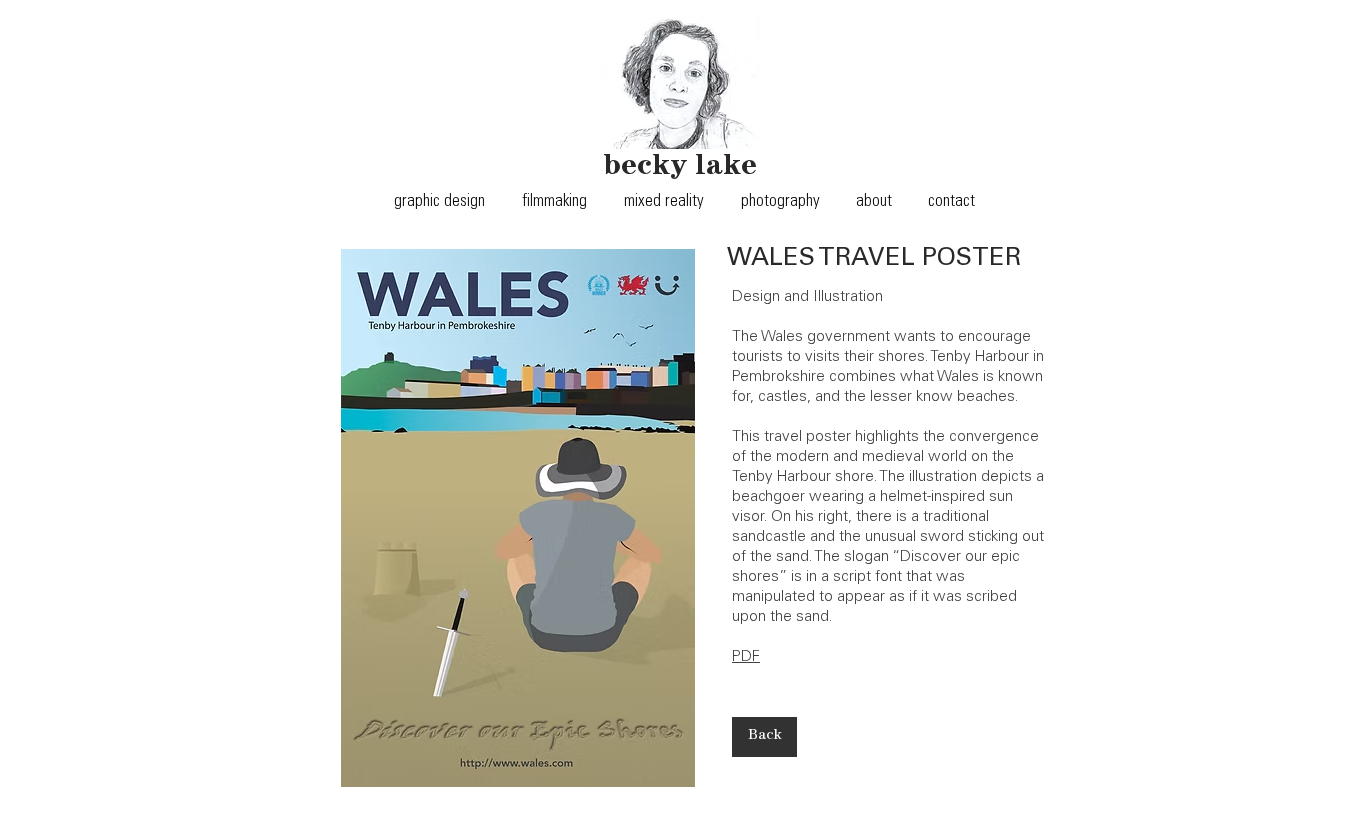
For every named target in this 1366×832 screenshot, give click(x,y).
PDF (746, 657)
